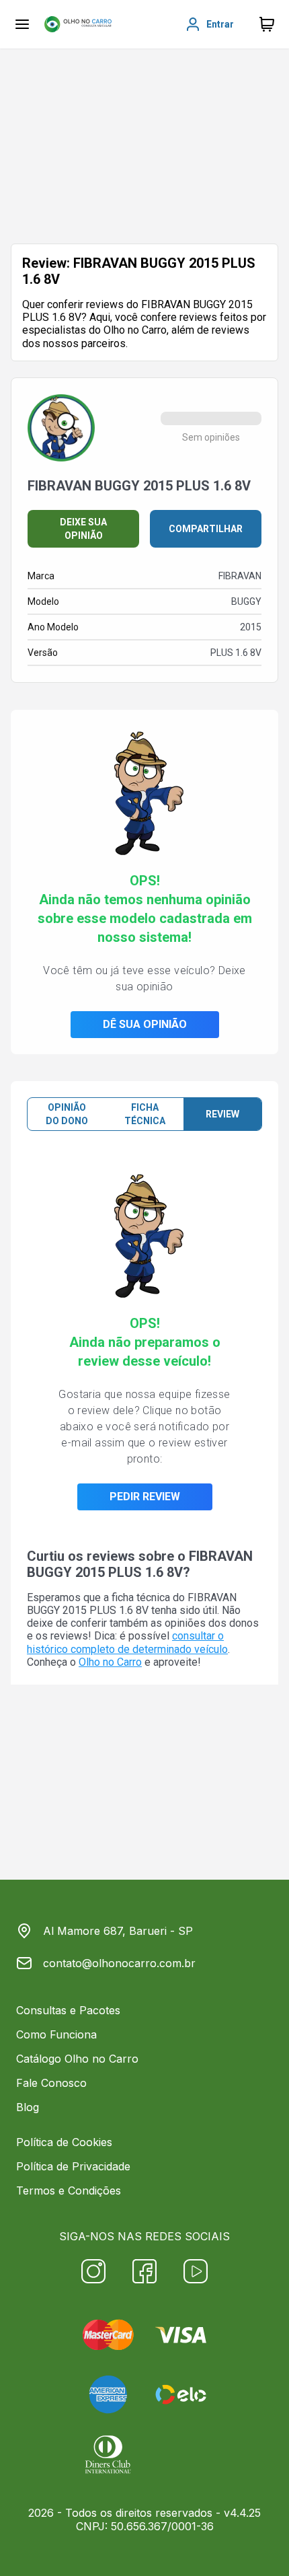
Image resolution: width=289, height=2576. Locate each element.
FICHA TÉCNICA (145, 1114)
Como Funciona (56, 2034)
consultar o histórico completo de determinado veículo (127, 1642)
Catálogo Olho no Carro (77, 2059)
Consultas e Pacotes (68, 2010)
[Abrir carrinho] (22, 24)
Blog (28, 2107)
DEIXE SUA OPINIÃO (83, 529)
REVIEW (222, 1114)
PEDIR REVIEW (145, 1497)
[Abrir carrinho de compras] (267, 24)
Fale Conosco (51, 2083)
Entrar (220, 24)
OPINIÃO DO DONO (67, 1114)
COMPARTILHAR (206, 529)
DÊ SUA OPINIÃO (145, 1024)
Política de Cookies (64, 2142)
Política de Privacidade (73, 2166)
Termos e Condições (69, 2191)
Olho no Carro (110, 1662)
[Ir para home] (78, 24)
